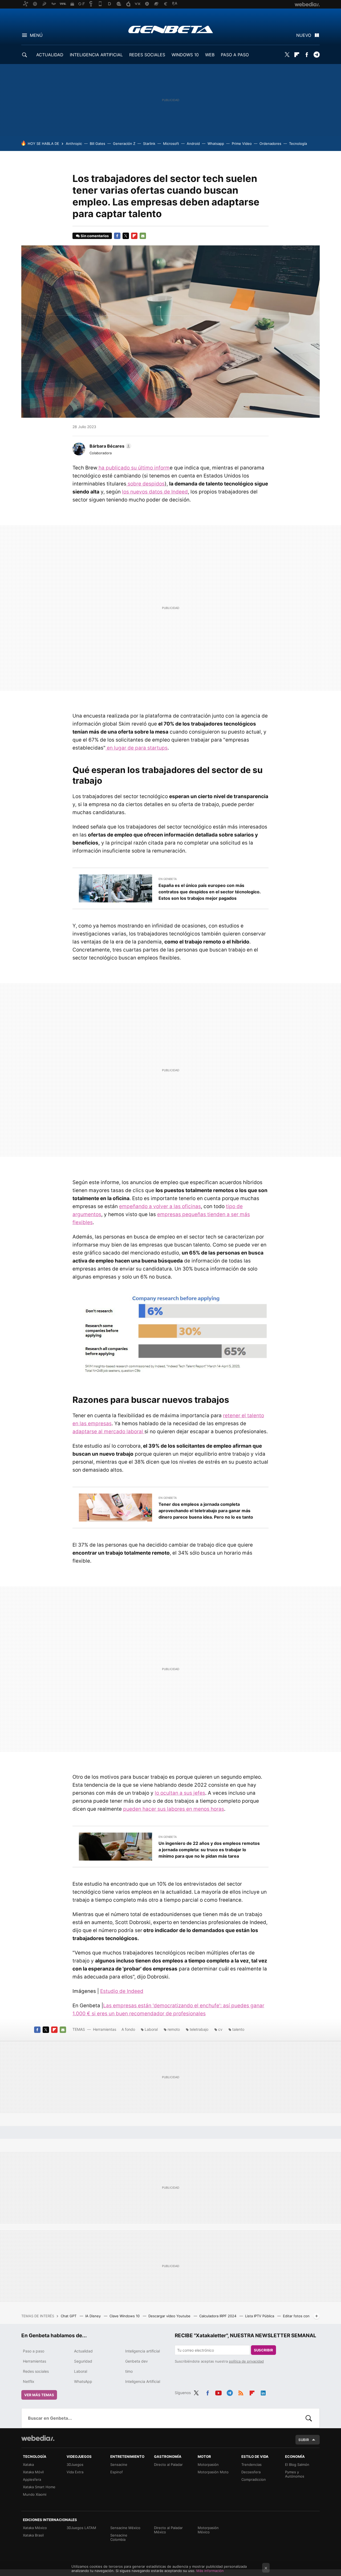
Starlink (149, 144)
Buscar (309, 2418)
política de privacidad (246, 2361)
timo (129, 2371)
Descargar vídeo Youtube (170, 2316)
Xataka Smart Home (39, 2487)
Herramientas (105, 2029)
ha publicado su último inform (133, 468)
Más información (210, 2571)
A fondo (128, 2029)
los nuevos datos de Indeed (155, 492)
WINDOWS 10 (185, 55)
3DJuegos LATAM (81, 2528)
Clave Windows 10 (125, 2316)
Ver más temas (39, 2395)
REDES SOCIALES (147, 55)
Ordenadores (270, 144)
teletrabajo (199, 2029)
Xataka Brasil (33, 2535)
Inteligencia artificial (143, 2351)
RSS (241, 2392)
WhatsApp (83, 2381)
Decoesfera (251, 2472)
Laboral (151, 2029)
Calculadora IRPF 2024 (218, 2316)
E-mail (143, 236)
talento (238, 2029)
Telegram (316, 55)
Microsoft (171, 144)
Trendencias (251, 2464)
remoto (174, 2029)
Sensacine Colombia (119, 2537)
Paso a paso (34, 2351)
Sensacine (119, 2464)
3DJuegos (75, 2464)
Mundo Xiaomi (35, 2494)
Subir (304, 2440)
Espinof (117, 2472)
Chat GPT (69, 2316)
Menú (36, 35)
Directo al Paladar (168, 2464)
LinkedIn (263, 2392)
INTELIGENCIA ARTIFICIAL (96, 55)
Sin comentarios (95, 236)
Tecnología (298, 144)
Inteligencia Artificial (143, 2381)
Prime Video (242, 144)
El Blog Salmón (297, 2464)
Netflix (29, 2381)
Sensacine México (125, 2528)
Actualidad (83, 2351)
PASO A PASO (235, 55)
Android (193, 144)
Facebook (307, 55)
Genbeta (171, 29)
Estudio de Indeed (122, 1991)
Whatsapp (216, 144)
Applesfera (32, 2479)
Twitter (287, 55)
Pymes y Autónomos (295, 2474)
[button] (110, 446)
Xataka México (35, 2528)
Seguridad (83, 2361)
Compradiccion (254, 2479)
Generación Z (124, 144)
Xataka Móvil (33, 2472)
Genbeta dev (137, 2361)
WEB (210, 55)
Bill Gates (98, 144)
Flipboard (297, 55)
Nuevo (304, 35)
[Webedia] (38, 2438)
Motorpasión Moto (213, 2472)
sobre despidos (145, 484)
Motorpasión (208, 2464)
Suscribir (263, 2350)
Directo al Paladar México (168, 2530)
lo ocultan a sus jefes (180, 1793)
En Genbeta (168, 879)
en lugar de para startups (137, 748)
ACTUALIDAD (50, 55)
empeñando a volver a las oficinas (160, 1206)
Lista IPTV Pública (260, 2316)
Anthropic (74, 144)
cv (220, 2029)
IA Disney (94, 2316)
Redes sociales (36, 2371)
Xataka (28, 2464)
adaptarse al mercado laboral (108, 1432)
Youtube (218, 2392)
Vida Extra (75, 2472)
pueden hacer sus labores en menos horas (174, 1809)
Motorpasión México (208, 2530)
